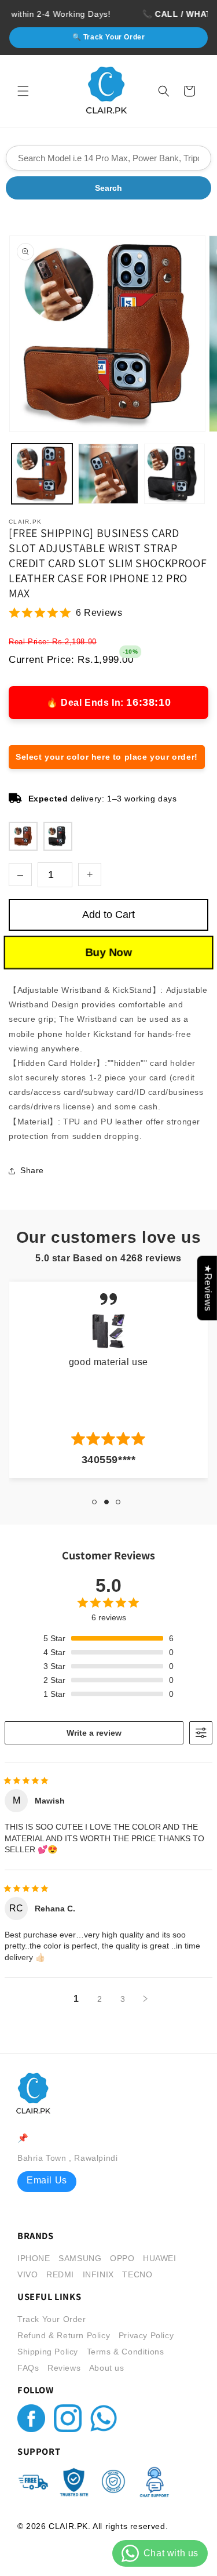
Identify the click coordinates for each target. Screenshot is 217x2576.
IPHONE (34, 2258)
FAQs (28, 2368)
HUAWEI (160, 2258)
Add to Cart (108, 915)
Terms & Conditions (126, 2352)
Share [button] (32, 1170)
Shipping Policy (48, 2352)
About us (107, 2368)
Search (108, 188)
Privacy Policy (146, 2335)
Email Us (47, 2180)
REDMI (60, 2274)
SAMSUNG (80, 2258)
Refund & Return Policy (64, 2335)
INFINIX (98, 2274)
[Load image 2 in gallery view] (108, 474)
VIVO (27, 2274)
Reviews (64, 2368)
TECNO (137, 2274)
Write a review (94, 1733)
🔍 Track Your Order (109, 37)
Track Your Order (52, 2319)
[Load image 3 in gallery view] (174, 474)
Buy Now (109, 952)
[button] (23, 91)
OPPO (122, 2258)
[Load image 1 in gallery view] (42, 474)
